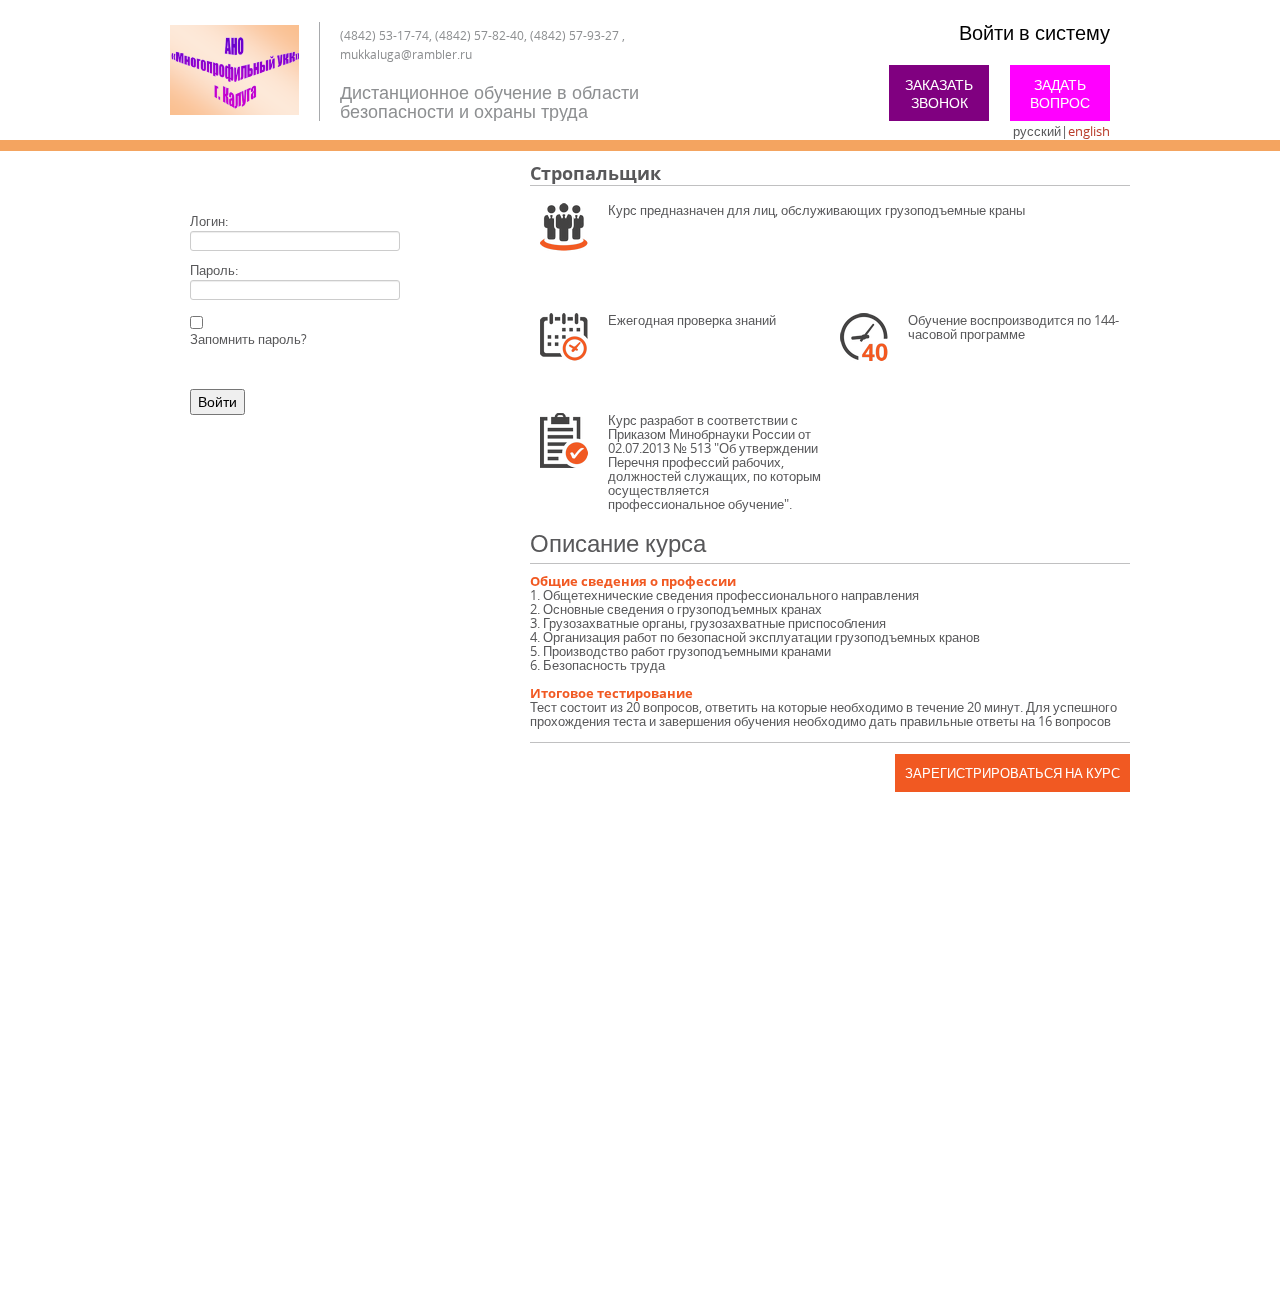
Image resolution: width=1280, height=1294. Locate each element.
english (1089, 131)
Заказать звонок (939, 93)
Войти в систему (1034, 32)
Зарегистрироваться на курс (1012, 773)
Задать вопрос (1060, 93)
